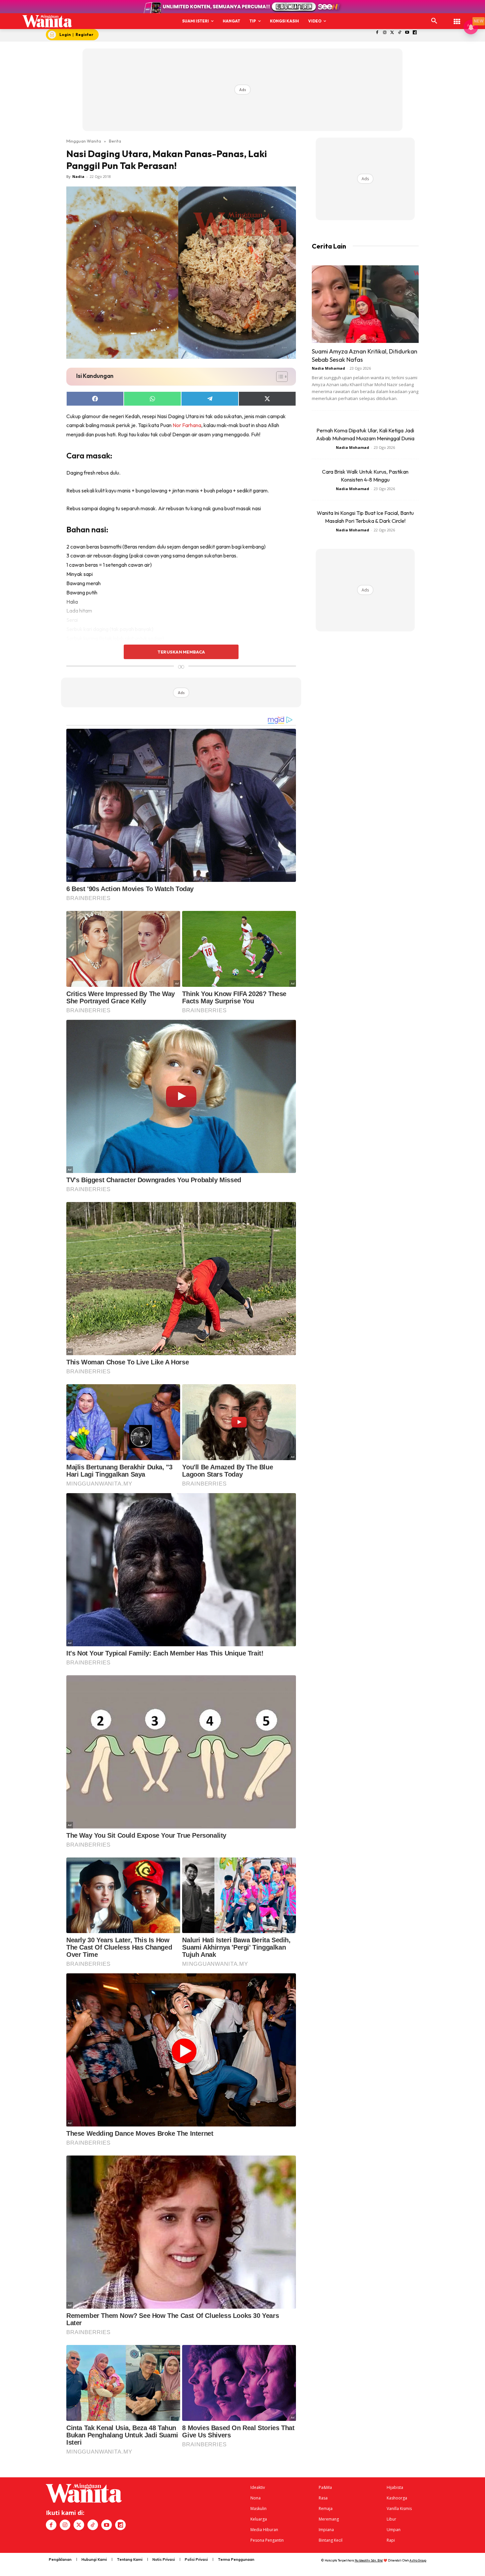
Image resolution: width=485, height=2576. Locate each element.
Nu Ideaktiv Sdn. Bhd (369, 2560)
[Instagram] (385, 33)
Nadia (78, 176)
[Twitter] (392, 33)
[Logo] (47, 21)
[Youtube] (407, 33)
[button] (434, 21)
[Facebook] (377, 33)
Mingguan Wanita (84, 141)
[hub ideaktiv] (457, 18)
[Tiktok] (400, 33)
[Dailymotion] (415, 33)
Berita (115, 141)
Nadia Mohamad (328, 368)
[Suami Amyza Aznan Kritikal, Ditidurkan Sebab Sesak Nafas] (365, 304)
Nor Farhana (187, 425)
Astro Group (418, 2560)
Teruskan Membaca (181, 652)
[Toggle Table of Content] (279, 377)
